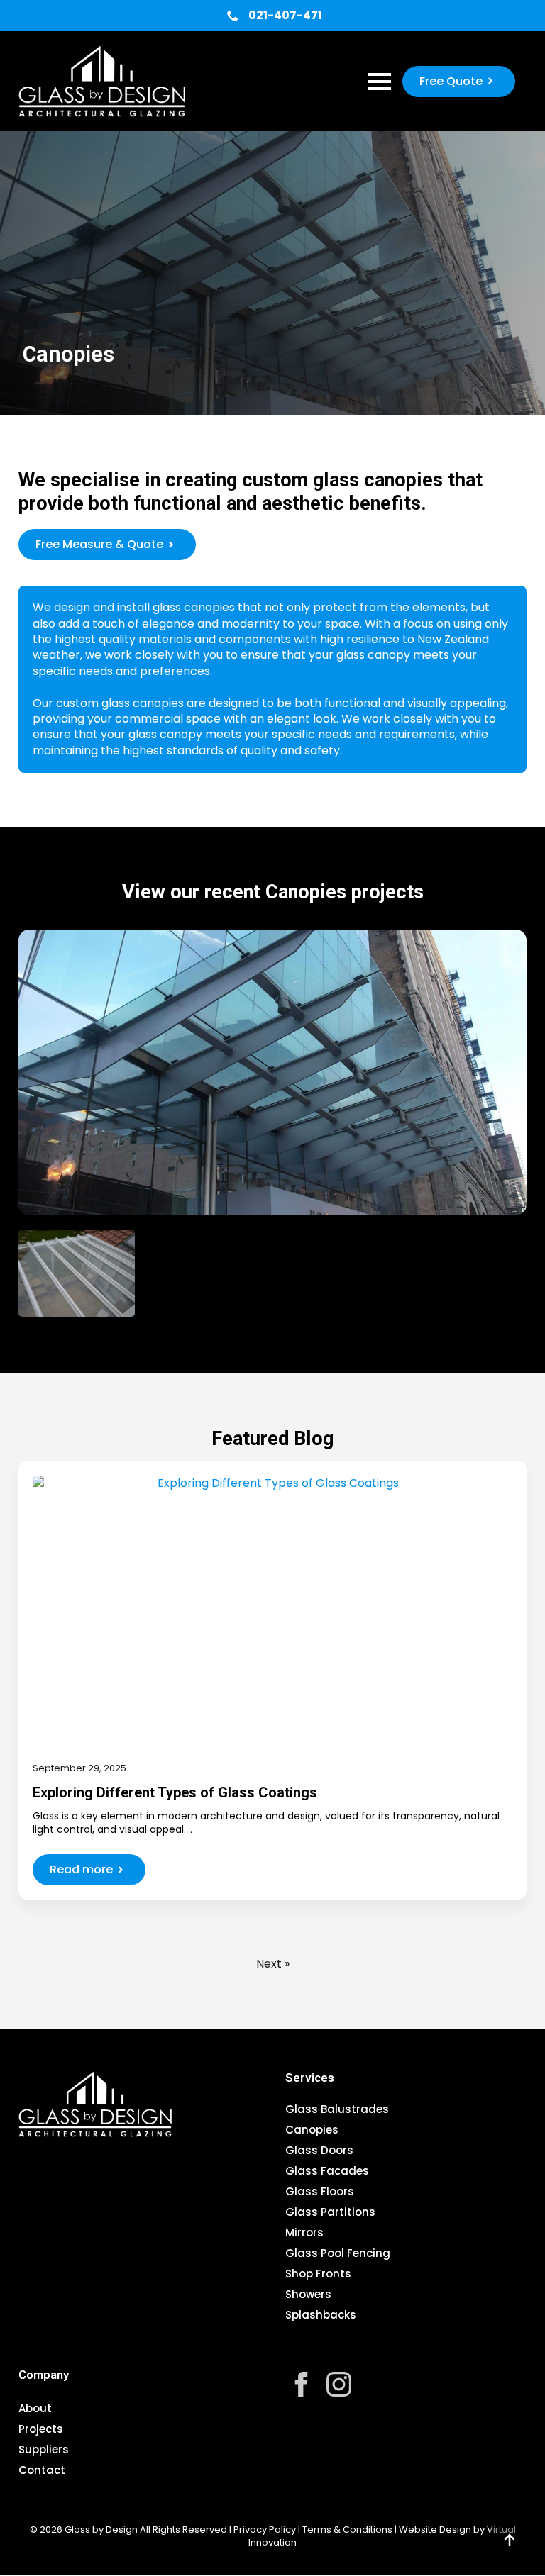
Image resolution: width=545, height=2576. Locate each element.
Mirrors (304, 2234)
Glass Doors (319, 2151)
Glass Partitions (330, 2213)
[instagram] (339, 2384)
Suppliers (44, 2449)
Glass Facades (327, 2172)
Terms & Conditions (347, 2530)
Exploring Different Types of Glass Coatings (175, 1792)
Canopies (312, 2131)
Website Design (435, 2530)
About (35, 2408)
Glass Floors (320, 2192)
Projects (41, 2429)
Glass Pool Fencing (338, 2254)
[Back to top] (510, 2541)
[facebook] (301, 2384)
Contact (42, 2470)
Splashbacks (321, 2316)
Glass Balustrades (337, 2110)
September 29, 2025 (79, 1768)
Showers (308, 2295)
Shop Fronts (318, 2275)
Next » (273, 1964)
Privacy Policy (265, 2530)
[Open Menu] (380, 82)
